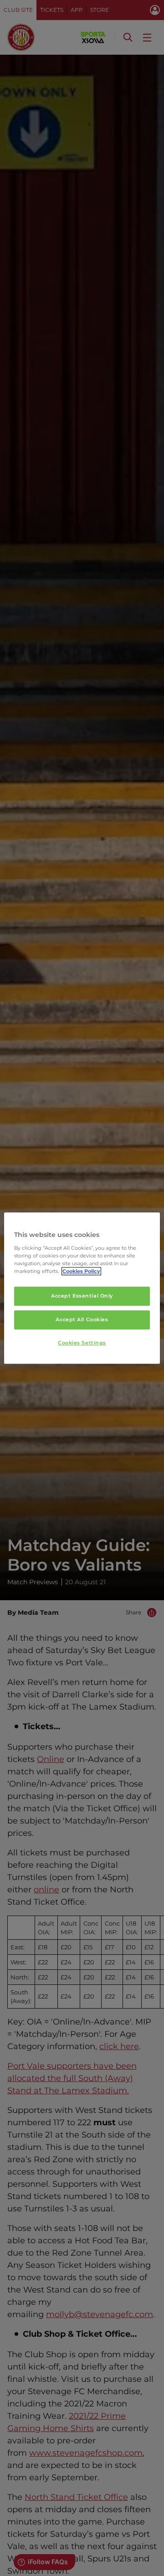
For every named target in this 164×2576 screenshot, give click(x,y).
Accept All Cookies (82, 1319)
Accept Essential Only (82, 1296)
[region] (82, 1288)
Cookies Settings (82, 1343)
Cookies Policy (81, 1271)
